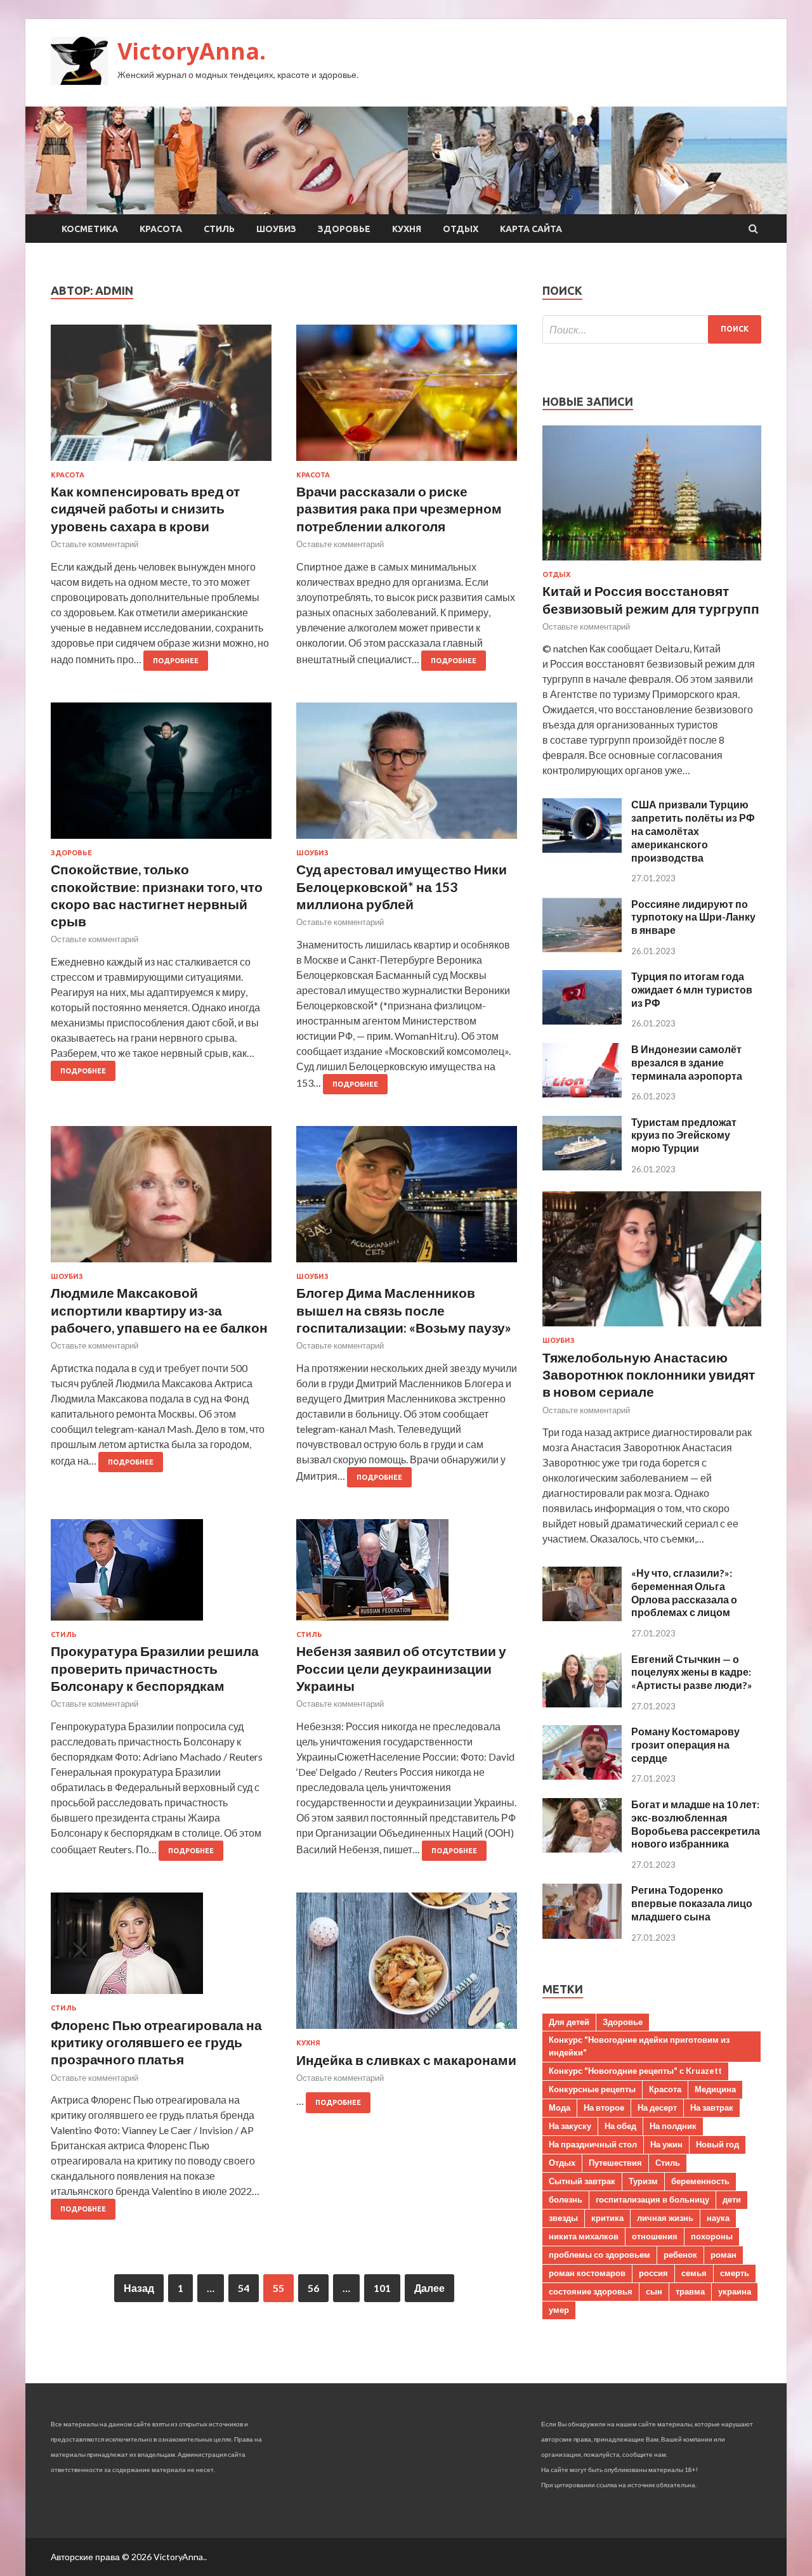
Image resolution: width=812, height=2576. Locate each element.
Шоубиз (276, 229)
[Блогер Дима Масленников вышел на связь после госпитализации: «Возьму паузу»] (407, 1199)
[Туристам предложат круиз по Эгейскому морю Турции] (582, 1166)
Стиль (219, 229)
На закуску (570, 2126)
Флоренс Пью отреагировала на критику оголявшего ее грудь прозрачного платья (156, 2042)
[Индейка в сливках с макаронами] (407, 1966)
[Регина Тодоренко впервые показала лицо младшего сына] (582, 1935)
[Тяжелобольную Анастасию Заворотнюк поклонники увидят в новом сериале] (652, 1329)
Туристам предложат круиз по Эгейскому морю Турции (684, 1135)
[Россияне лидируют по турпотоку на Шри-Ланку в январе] (582, 948)
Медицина (715, 2089)
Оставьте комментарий (95, 544)
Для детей (569, 2022)
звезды (563, 2218)
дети (732, 2199)
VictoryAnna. (192, 51)
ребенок (680, 2255)
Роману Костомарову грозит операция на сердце (685, 1744)
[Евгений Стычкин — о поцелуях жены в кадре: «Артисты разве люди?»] (582, 1703)
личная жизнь (665, 2218)
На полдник (673, 2126)
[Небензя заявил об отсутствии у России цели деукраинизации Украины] (407, 1575)
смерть (735, 2273)
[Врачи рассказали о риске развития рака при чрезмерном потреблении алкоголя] (407, 398)
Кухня (407, 229)
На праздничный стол (593, 2144)
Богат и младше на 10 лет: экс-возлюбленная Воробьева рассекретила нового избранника (696, 1824)
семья (694, 2273)
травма (690, 2291)
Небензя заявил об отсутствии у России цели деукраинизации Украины (401, 1668)
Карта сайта (531, 229)
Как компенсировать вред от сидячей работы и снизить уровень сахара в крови (145, 508)
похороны (712, 2236)
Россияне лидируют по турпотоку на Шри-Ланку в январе (693, 917)
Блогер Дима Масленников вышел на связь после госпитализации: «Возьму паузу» (404, 1310)
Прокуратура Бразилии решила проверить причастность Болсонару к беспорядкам (155, 1668)
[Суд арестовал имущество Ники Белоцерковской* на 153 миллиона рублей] (407, 776)
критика (607, 2218)
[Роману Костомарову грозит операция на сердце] (582, 1776)
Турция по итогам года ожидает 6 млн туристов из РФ (692, 989)
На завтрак (712, 2107)
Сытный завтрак (582, 2181)
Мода (560, 2107)
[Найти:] (652, 329)
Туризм (643, 2181)
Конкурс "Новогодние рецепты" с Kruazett (635, 2071)
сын (654, 2291)
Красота (161, 229)
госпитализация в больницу (652, 2199)
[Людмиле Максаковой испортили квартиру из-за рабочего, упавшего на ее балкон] (161, 1199)
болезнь (566, 2199)
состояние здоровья (591, 2291)
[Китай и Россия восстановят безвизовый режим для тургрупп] (652, 563)
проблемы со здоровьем (599, 2255)
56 (313, 2288)
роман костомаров (587, 2273)
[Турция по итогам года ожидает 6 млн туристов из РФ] (582, 1020)
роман (724, 2255)
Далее (429, 2288)
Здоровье (344, 229)
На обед (620, 2126)
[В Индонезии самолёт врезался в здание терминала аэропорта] (582, 1093)
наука (718, 2218)
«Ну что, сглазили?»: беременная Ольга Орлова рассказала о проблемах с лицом (684, 1592)
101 (382, 2288)
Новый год (717, 2144)
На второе (604, 2107)
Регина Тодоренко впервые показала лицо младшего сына (692, 1903)
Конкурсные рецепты (592, 2089)
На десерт (657, 2107)
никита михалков (584, 2236)
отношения (655, 2236)
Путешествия (615, 2163)
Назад (139, 2288)
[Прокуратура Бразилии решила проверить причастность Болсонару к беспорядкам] (161, 1575)
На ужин (666, 2144)
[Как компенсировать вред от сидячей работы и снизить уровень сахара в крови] (161, 398)
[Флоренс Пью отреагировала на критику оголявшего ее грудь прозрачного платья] (161, 1948)
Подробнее (176, 661)
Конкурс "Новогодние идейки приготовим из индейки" (639, 2046)
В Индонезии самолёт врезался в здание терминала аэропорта (687, 1062)
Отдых (461, 229)
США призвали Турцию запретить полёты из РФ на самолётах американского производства (693, 831)
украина (735, 2291)
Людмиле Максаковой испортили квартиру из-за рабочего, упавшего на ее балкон (159, 1310)
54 (244, 2288)
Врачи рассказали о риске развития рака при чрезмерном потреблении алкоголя (399, 508)
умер (559, 2310)
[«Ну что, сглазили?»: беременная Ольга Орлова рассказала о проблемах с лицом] (582, 1617)
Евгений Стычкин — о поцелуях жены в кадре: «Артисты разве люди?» (692, 1672)
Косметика (90, 229)
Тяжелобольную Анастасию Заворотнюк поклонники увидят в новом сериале (649, 1375)
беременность (700, 2181)
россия (653, 2273)
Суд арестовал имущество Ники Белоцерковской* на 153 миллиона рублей (402, 886)
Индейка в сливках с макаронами (406, 2060)
